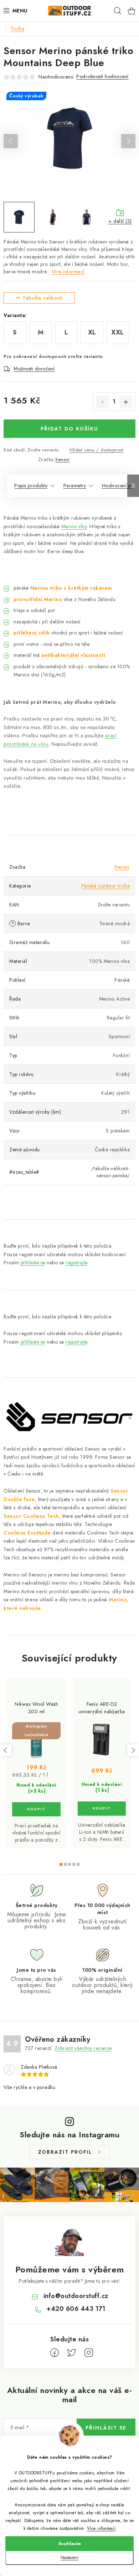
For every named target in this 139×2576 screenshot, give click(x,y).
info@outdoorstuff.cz (76, 2296)
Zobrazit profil (65, 2152)
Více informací (101, 2528)
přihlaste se (33, 1263)
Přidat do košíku (69, 429)
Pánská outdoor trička (106, 886)
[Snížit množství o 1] (102, 402)
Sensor (62, 459)
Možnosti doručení (34, 369)
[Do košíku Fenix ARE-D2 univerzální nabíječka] (102, 1809)
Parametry (75, 486)
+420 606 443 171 (76, 2309)
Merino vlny (74, 526)
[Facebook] (55, 2353)
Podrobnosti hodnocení (102, 76)
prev (6, 1750)
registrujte (76, 1263)
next (133, 1750)
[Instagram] (89, 2353)
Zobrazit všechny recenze (83, 2048)
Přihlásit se (106, 2428)
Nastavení (69, 2558)
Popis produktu (31, 486)
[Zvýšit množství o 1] (126, 402)
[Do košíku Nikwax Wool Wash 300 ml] (36, 1809)
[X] (72, 2353)
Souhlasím (70, 2544)
